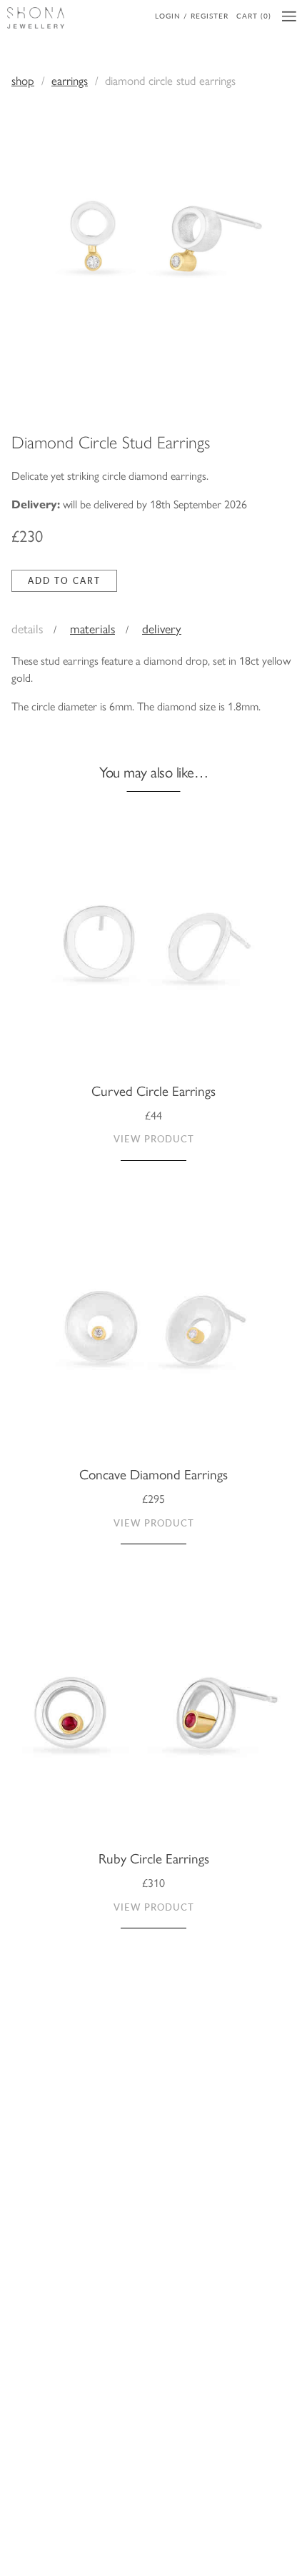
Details (27, 628)
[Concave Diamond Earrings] (153, 1339)
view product (154, 1139)
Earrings (70, 80)
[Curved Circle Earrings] (153, 955)
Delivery (162, 628)
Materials (92, 628)
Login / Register (192, 16)
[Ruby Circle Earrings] (153, 1722)
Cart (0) (254, 16)
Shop (23, 80)
